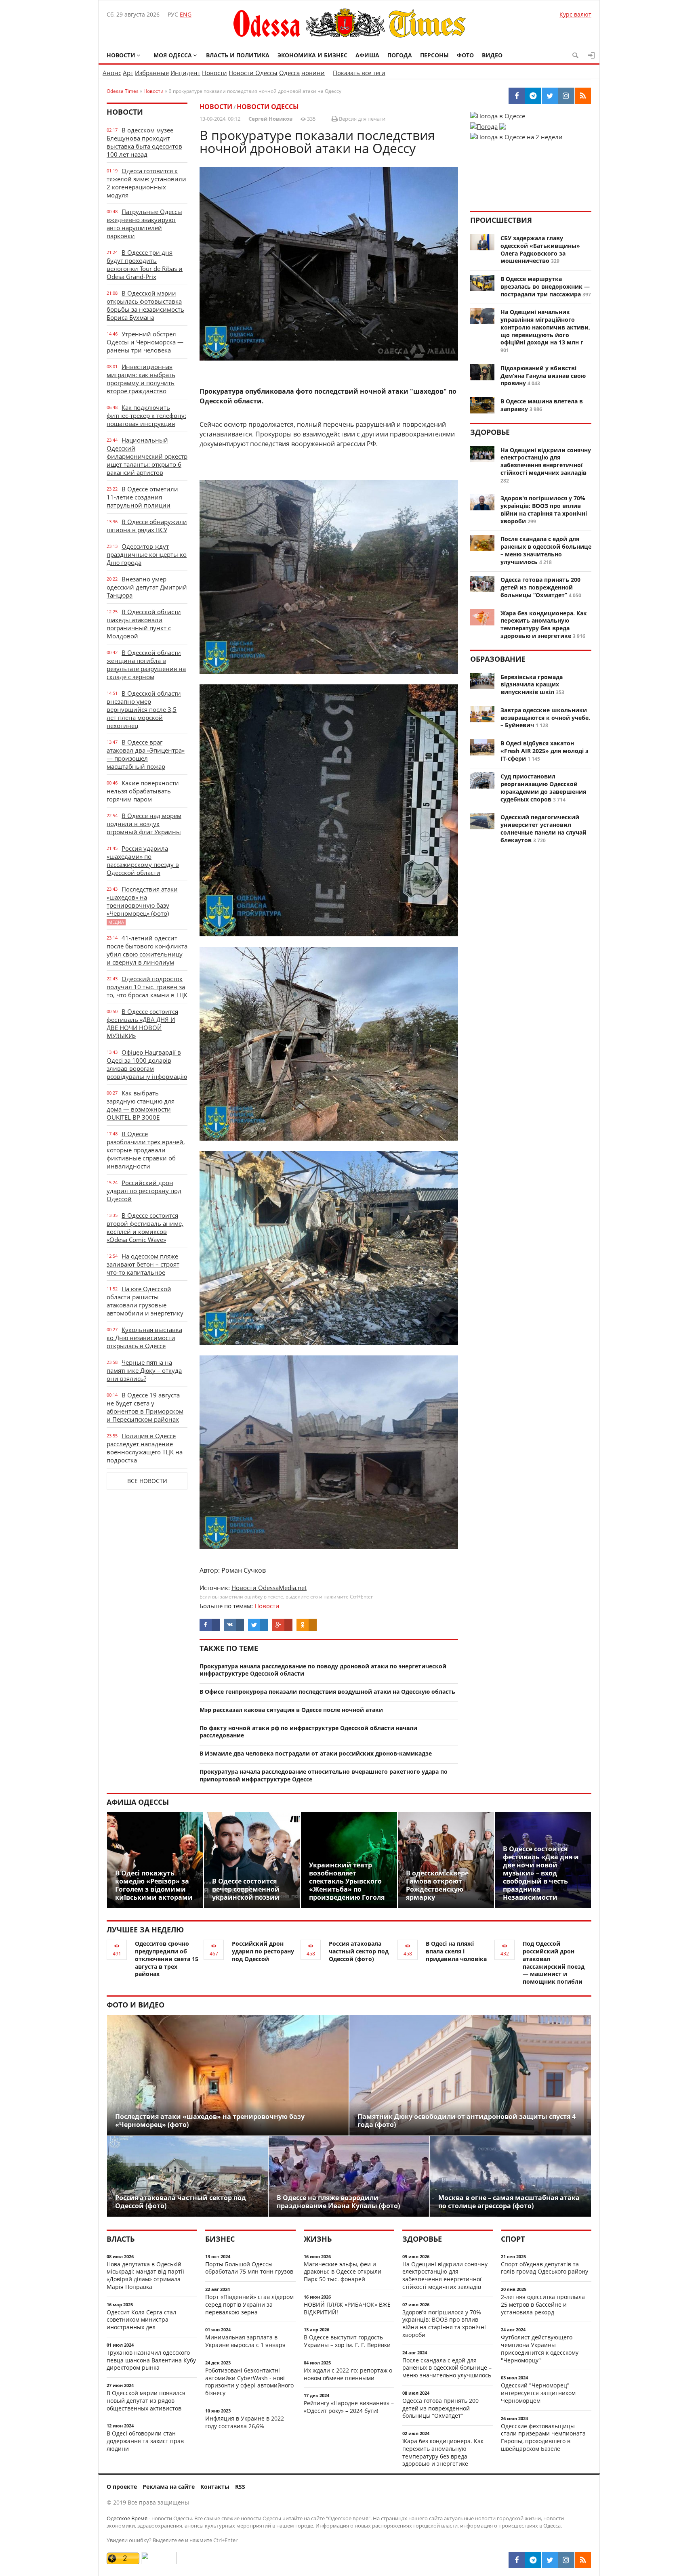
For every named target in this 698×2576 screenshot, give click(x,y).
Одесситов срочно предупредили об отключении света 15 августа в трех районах (167, 1959)
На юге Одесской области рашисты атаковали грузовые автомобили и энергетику (145, 1301)
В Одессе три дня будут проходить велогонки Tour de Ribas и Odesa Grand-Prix (145, 264)
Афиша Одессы (138, 1802)
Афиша (367, 55)
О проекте (122, 2487)
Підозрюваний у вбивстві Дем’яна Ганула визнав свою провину (543, 376)
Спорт (513, 2239)
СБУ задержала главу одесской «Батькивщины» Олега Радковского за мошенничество (540, 249)
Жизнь (318, 2239)
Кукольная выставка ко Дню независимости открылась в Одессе (144, 1338)
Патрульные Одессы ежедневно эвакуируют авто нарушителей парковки (144, 224)
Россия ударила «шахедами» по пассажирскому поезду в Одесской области (143, 860)
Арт (128, 73)
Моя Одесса (173, 55)
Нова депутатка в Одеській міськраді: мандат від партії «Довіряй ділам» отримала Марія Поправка (145, 2275)
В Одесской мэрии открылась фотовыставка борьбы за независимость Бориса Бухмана (145, 305)
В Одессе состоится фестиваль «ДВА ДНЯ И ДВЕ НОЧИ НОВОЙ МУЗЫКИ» (142, 1024)
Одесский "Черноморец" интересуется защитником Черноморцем (538, 2393)
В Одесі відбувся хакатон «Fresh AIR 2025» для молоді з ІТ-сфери (545, 751)
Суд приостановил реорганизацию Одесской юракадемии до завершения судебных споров (543, 788)
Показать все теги (359, 73)
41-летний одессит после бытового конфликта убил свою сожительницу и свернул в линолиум (147, 950)
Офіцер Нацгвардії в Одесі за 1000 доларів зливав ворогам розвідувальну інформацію (147, 1064)
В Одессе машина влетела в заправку (542, 405)
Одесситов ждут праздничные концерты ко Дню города (147, 554)
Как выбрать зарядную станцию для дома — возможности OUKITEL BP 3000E (141, 1105)
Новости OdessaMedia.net (269, 1588)
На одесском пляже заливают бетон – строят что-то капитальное (143, 1264)
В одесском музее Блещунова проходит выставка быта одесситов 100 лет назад (144, 142)
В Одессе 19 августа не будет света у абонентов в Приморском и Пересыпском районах (145, 1407)
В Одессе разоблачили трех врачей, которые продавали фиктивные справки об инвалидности (146, 1150)
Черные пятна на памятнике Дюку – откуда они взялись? (144, 1370)
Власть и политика (238, 55)
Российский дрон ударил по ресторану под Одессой (144, 1191)
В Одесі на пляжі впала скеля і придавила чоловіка (456, 1951)
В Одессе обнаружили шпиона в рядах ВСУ (147, 526)
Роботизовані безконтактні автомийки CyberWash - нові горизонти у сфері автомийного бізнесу (249, 2382)
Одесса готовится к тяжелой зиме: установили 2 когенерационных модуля (146, 183)
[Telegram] (533, 2560)
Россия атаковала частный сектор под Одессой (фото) (359, 1951)
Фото (465, 55)
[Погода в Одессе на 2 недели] (516, 134)
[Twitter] (550, 2560)
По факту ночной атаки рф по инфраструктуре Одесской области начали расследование (308, 1732)
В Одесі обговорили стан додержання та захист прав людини (145, 2441)
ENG (186, 14)
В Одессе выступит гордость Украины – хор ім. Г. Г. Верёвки (347, 2341)
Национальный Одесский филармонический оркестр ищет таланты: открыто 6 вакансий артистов (147, 456)
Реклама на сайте (169, 2487)
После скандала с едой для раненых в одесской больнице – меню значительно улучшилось (546, 550)
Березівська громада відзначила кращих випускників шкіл (532, 685)
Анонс (112, 73)
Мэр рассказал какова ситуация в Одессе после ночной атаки (291, 1710)
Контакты (215, 2487)
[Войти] (591, 55)
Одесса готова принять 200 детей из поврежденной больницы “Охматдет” (540, 587)
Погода (400, 55)
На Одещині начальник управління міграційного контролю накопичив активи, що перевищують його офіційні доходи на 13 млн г (545, 327)
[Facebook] (517, 2560)
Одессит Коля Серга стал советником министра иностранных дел (141, 2320)
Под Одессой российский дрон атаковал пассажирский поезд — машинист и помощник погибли (554, 1962)
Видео (492, 55)
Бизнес (220, 2239)
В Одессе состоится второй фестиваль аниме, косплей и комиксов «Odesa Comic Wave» (145, 1227)
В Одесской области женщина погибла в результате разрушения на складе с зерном (146, 665)
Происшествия (501, 220)
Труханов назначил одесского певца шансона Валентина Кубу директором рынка (151, 2360)
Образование (498, 659)
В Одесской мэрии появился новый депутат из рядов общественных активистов (146, 2401)
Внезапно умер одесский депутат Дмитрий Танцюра (147, 587)
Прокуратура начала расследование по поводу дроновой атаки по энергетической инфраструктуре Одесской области (323, 1670)
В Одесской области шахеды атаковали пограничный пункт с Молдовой (144, 624)
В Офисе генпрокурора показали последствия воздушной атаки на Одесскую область (327, 1692)
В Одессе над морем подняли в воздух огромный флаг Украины (144, 824)
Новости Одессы (253, 73)
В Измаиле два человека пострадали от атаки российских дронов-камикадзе (316, 1753)
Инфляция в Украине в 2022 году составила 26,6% (245, 2422)
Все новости (147, 1481)
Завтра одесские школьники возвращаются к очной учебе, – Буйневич (545, 718)
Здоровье (490, 432)
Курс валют (575, 14)
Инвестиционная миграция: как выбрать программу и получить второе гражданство (141, 379)
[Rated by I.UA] (159, 2562)
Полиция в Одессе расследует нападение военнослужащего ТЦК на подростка (145, 1448)
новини (313, 73)
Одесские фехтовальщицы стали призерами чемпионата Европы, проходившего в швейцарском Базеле (543, 2437)
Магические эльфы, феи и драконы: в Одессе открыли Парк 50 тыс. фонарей (343, 2272)
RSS (240, 2487)
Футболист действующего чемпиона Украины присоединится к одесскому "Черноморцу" (540, 2348)
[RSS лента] (583, 2560)
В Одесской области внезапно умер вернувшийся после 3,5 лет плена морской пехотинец (144, 709)
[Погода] (488, 124)
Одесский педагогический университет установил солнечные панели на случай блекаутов (543, 828)
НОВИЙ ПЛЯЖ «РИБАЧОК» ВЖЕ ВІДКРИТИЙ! (347, 2308)
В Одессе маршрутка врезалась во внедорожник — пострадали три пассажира (545, 286)
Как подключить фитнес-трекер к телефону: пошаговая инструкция (146, 415)
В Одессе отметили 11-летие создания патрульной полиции (142, 497)
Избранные (152, 73)
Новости (121, 55)
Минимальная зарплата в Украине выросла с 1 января (245, 2341)
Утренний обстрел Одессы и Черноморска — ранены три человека (145, 342)
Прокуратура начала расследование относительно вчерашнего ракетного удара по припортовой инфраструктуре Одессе (324, 1775)
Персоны (434, 55)
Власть (121, 2239)
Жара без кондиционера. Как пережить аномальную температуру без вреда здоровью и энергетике (544, 624)
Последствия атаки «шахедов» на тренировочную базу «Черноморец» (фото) (142, 905)
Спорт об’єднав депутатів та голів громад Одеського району (545, 2268)
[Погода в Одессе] (498, 116)
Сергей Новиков (270, 119)
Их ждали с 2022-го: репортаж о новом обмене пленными (348, 2374)
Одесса (289, 73)
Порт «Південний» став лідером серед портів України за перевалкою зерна (249, 2304)
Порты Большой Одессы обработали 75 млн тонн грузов (249, 2268)
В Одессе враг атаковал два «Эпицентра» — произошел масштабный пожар (146, 754)
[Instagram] (566, 2560)
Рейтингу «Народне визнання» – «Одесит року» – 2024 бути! (349, 2407)
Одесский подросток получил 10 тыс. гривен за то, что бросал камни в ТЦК (147, 987)
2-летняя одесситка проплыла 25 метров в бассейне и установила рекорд (543, 2304)
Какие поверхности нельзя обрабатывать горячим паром (143, 791)
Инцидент (185, 73)
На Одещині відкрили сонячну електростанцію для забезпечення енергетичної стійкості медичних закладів (546, 461)
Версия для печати (362, 119)
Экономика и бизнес (312, 55)
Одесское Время (127, 2518)
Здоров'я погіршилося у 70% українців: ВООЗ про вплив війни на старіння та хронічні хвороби (544, 509)
